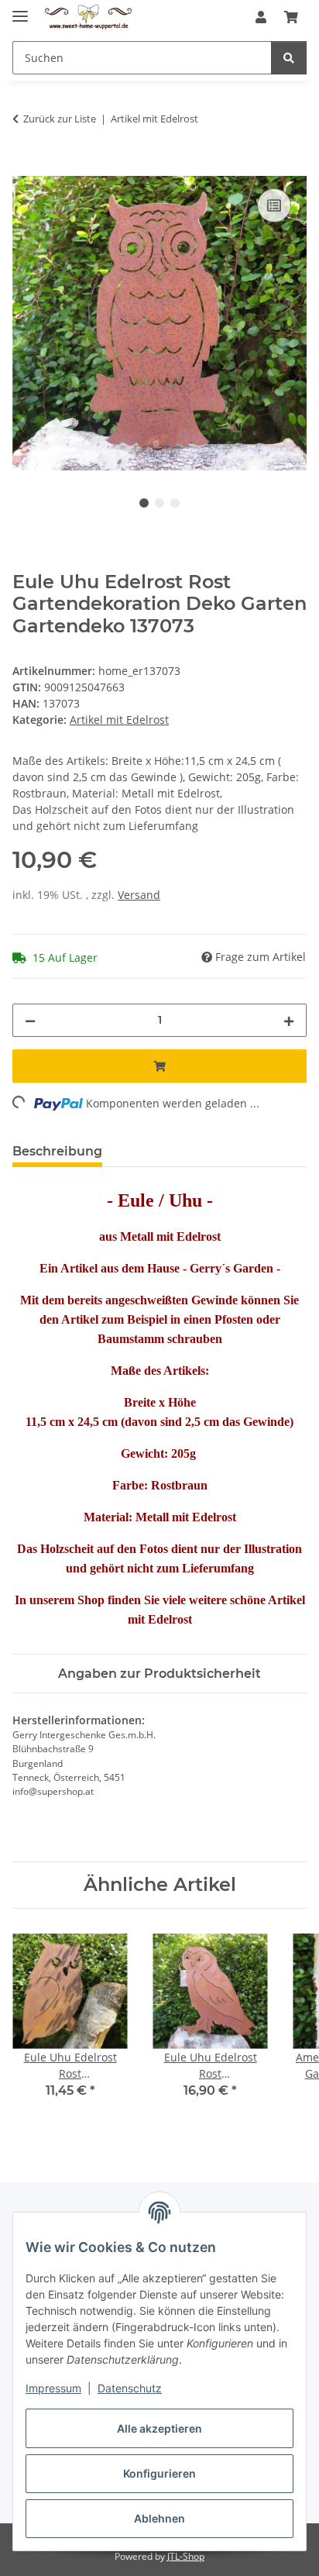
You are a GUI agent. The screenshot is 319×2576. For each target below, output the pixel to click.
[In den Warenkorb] (25, 167)
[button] (261, 17)
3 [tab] (175, 503)
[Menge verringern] (30, 1020)
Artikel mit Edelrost (119, 720)
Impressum (53, 2388)
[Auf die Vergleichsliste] (274, 205)
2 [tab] (159, 503)
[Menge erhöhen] (289, 1020)
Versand (139, 895)
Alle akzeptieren (159, 2428)
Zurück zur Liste (60, 119)
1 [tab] (144, 503)
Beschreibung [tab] (57, 1151)
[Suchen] (289, 58)
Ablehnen (159, 2518)
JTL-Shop (186, 2556)
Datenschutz (130, 2388)
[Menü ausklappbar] (20, 10)
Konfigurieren (159, 2473)
